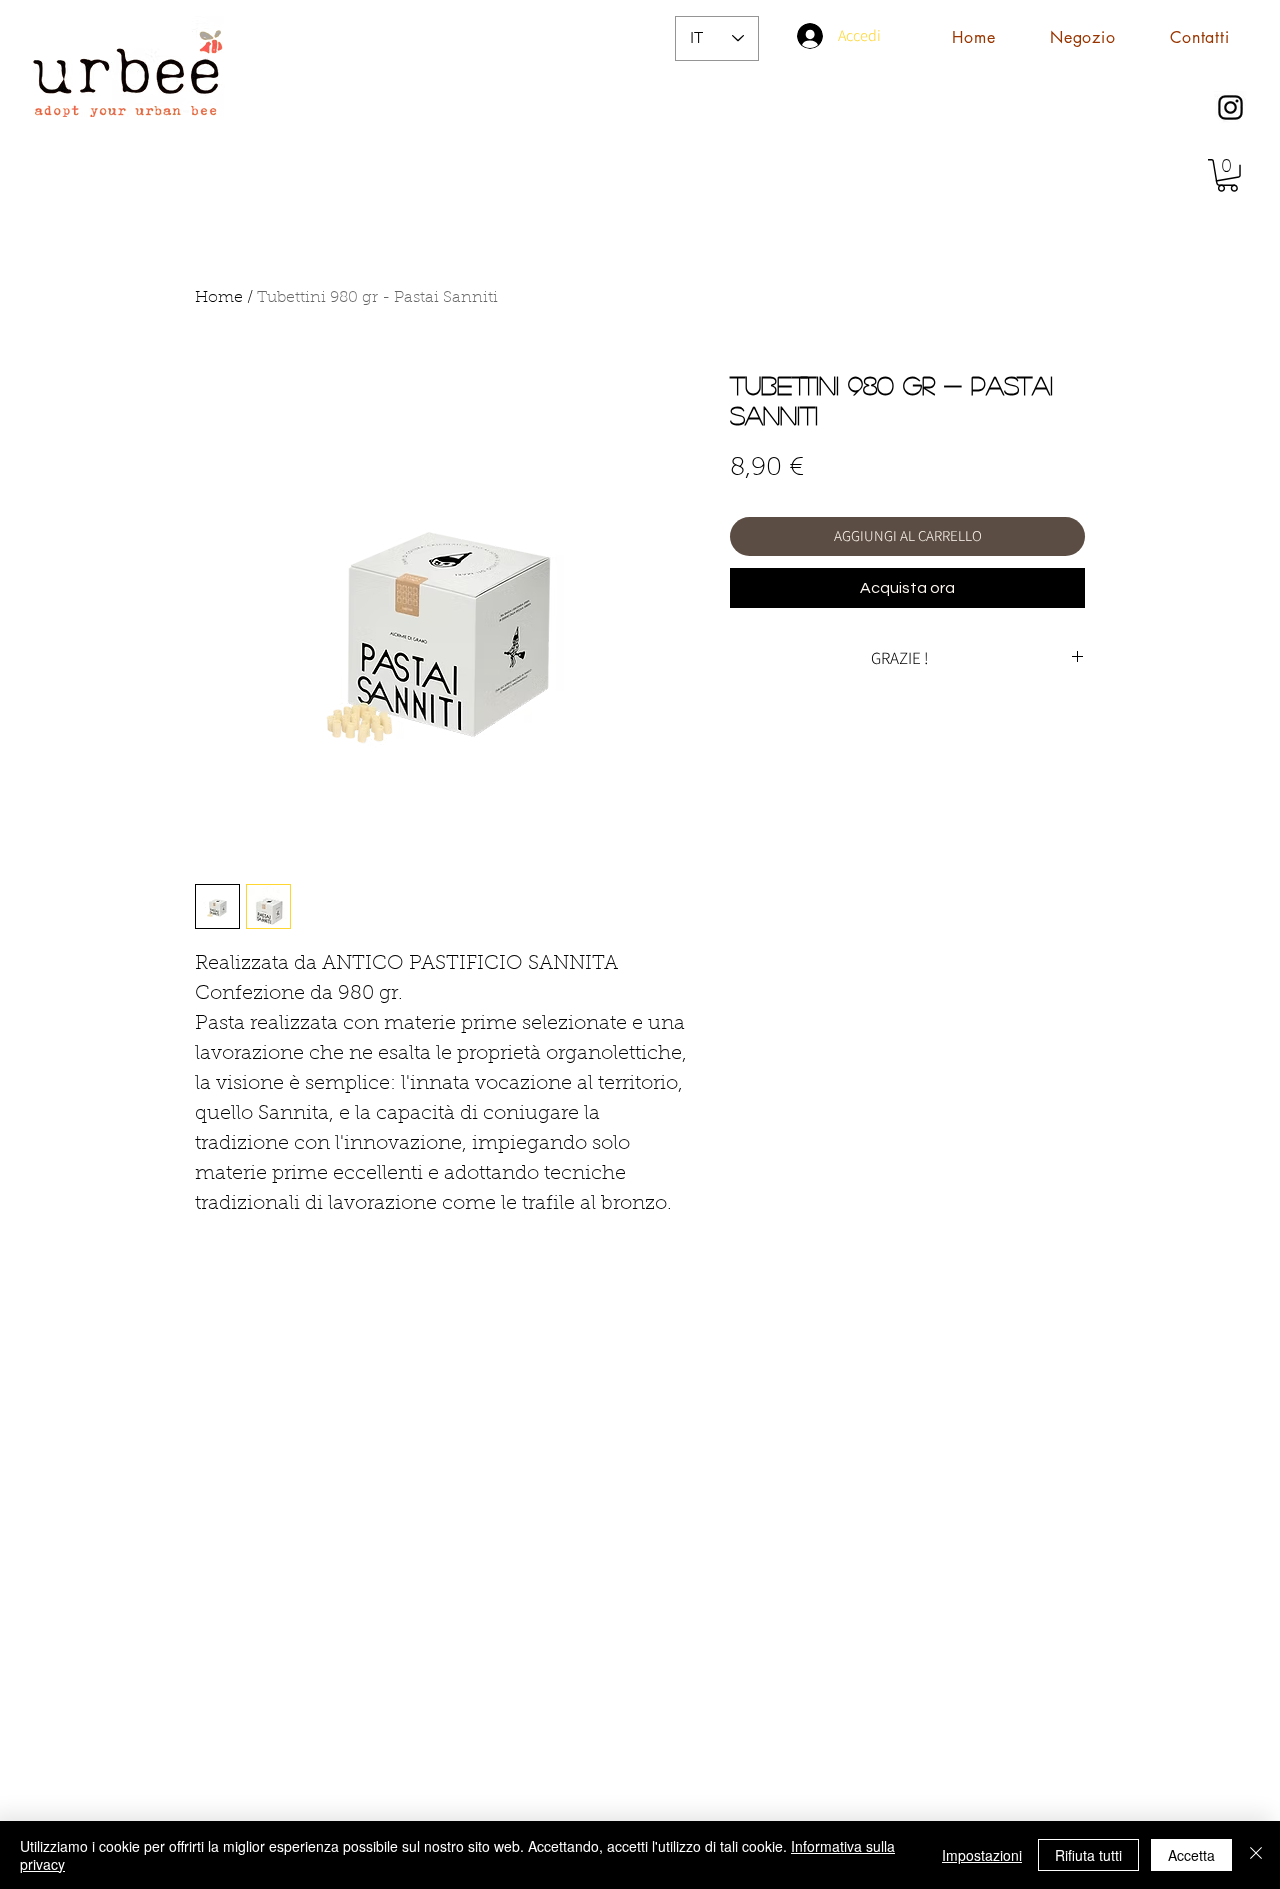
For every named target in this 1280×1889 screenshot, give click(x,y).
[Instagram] (1230, 107)
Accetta (1191, 1855)
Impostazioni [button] (982, 1855)
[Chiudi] (1256, 1855)
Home (219, 298)
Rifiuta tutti (1088, 1855)
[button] (1227, 175)
